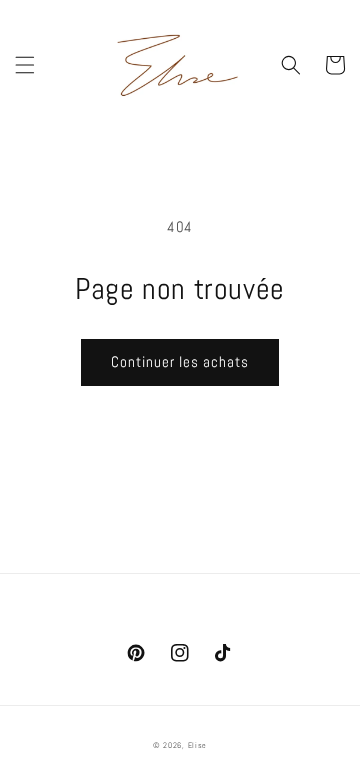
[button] (25, 65)
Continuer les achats (180, 361)
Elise (198, 745)
